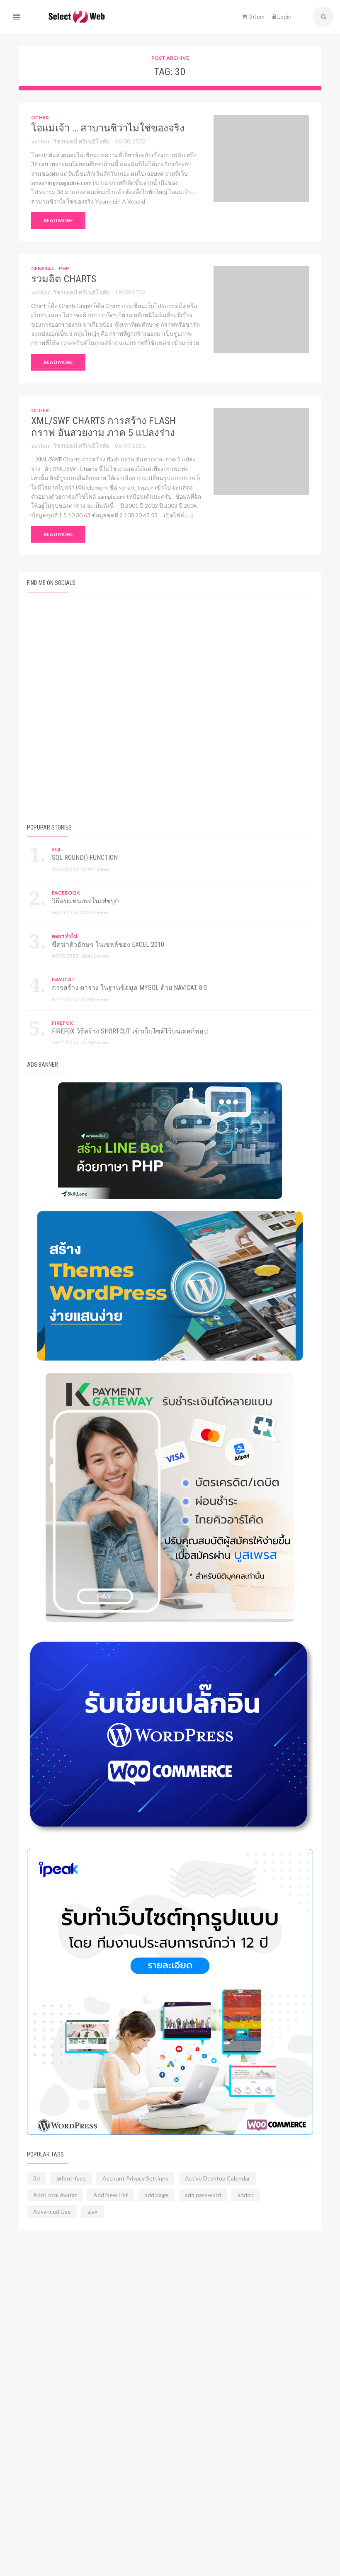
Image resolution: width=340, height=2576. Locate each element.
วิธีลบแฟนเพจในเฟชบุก (85, 901)
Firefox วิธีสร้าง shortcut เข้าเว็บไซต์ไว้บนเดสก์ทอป (130, 1031)
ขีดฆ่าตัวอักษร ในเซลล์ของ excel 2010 (108, 945)
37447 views (95, 869)
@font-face (71, 2178)
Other (40, 118)
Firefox (62, 1023)
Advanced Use (52, 2211)
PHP (64, 268)
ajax (92, 2211)
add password (203, 2195)
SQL (57, 849)
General (42, 268)
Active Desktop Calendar (217, 2178)
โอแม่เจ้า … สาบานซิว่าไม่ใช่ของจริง (108, 128)
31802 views (95, 999)
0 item (256, 16)
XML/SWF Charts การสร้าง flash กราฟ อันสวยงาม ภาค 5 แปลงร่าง (103, 427)
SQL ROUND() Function (85, 857)
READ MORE (58, 220)
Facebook (66, 893)
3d (36, 2178)
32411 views (95, 956)
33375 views (95, 912)
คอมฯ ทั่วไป (64, 936)
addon (246, 2195)
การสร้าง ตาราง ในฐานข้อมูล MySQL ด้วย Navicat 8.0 (129, 988)
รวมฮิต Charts (64, 279)
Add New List (111, 2195)
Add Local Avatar (55, 2195)
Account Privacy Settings (135, 2178)
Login (284, 16)
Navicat (63, 979)
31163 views (95, 1042)
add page (157, 2195)
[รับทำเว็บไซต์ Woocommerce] (170, 1992)
